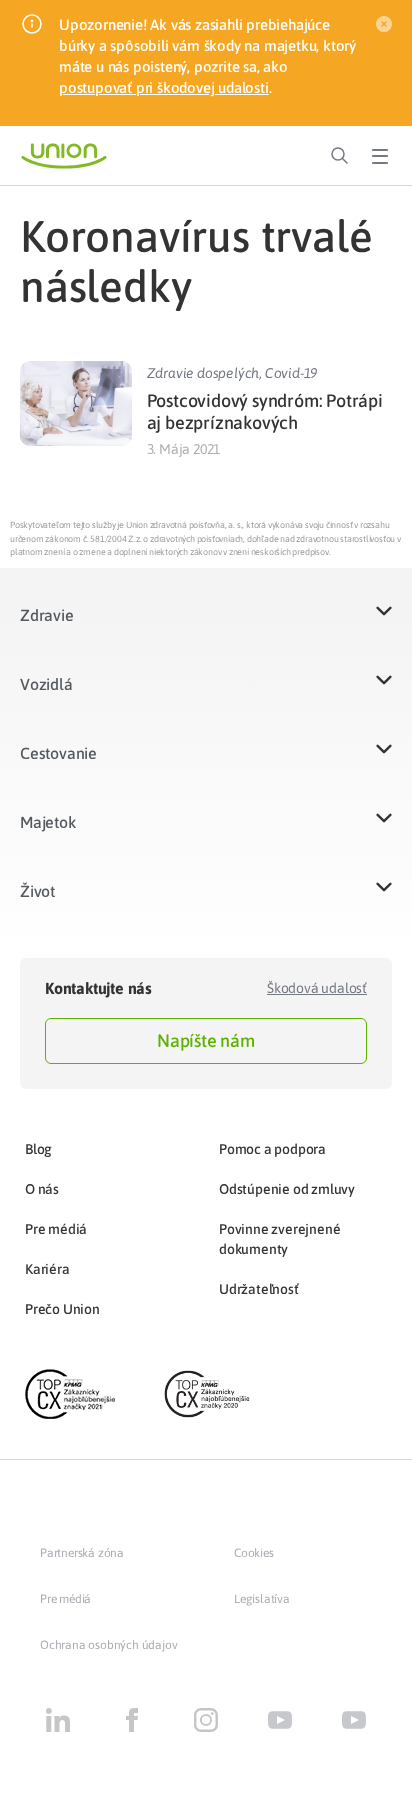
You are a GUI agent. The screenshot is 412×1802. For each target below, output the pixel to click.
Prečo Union (62, 1309)
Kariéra (47, 1269)
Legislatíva (262, 1599)
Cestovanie (58, 753)
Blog (38, 1149)
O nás (42, 1189)
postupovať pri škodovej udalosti (164, 87)
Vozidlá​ (46, 684)
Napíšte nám (206, 1040)
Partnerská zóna (82, 1553)
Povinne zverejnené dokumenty (279, 1239)
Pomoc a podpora (272, 1149)
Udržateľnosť (259, 1289)
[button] (206, 627)
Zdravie (47, 615)
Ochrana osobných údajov (108, 1645)
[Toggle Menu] (380, 156)
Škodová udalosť (317, 988)
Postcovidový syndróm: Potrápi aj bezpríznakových (265, 411)
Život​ (37, 891)
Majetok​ (48, 822)
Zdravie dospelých (203, 373)
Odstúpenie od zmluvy (287, 1189)
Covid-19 (291, 373)
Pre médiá (56, 1229)
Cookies (254, 1553)
